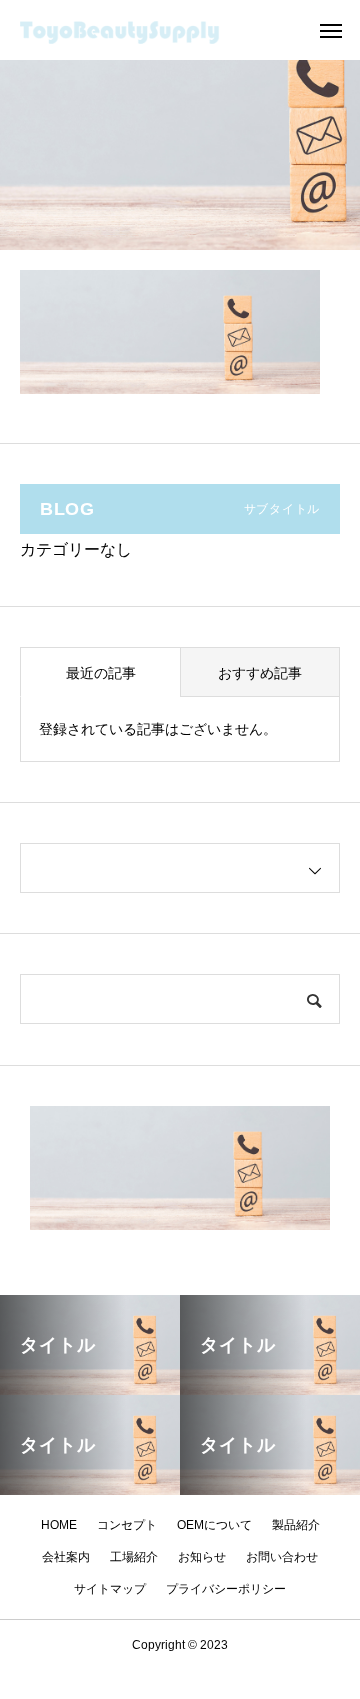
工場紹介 (134, 1557)
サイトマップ (110, 1589)
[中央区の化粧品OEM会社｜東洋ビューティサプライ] (145, 30)
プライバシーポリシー (226, 1589)
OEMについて (214, 1525)
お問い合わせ (282, 1557)
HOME (59, 1525)
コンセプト (127, 1525)
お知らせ (202, 1557)
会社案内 (66, 1557)
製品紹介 (296, 1525)
